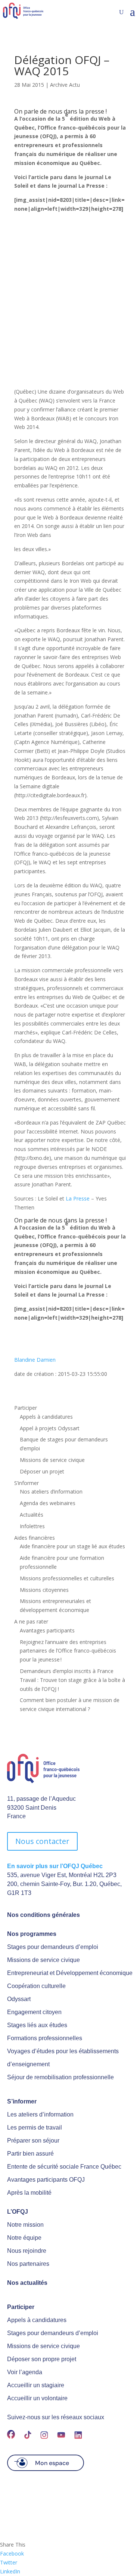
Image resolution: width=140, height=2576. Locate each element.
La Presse (78, 1198)
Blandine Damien (35, 1360)
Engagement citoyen (34, 2012)
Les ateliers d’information (40, 2114)
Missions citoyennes (44, 1590)
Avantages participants (47, 1630)
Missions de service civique (52, 1460)
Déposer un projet (42, 1471)
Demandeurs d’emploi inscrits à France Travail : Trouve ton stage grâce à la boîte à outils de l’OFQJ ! (72, 1680)
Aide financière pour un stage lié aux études (72, 1546)
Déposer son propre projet (42, 2359)
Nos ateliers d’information (51, 1491)
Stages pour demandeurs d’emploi (53, 1947)
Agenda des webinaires (48, 1503)
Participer (26, 1408)
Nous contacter (42, 1841)
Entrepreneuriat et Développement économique (70, 1973)
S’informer (27, 1483)
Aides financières (35, 1538)
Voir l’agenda (25, 2372)
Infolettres (32, 1526)
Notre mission (25, 2225)
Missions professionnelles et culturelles (67, 1578)
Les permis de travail (35, 2127)
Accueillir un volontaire (37, 2398)
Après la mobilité (29, 2193)
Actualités (32, 1515)
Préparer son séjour (33, 2141)
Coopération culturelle (36, 1986)
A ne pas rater (31, 1621)
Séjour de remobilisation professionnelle (60, 2077)
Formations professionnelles (45, 2038)
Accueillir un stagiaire (36, 2385)
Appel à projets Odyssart (50, 1428)
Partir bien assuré (30, 2154)
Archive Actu (65, 85)
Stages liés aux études (37, 2025)
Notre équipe (24, 2238)
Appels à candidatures (46, 1417)
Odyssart (19, 1999)
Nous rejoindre (27, 2251)
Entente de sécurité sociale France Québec (64, 2167)
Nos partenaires (28, 2264)
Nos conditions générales (43, 1915)
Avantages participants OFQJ (46, 2180)
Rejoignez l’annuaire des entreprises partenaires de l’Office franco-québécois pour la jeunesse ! (68, 1651)
